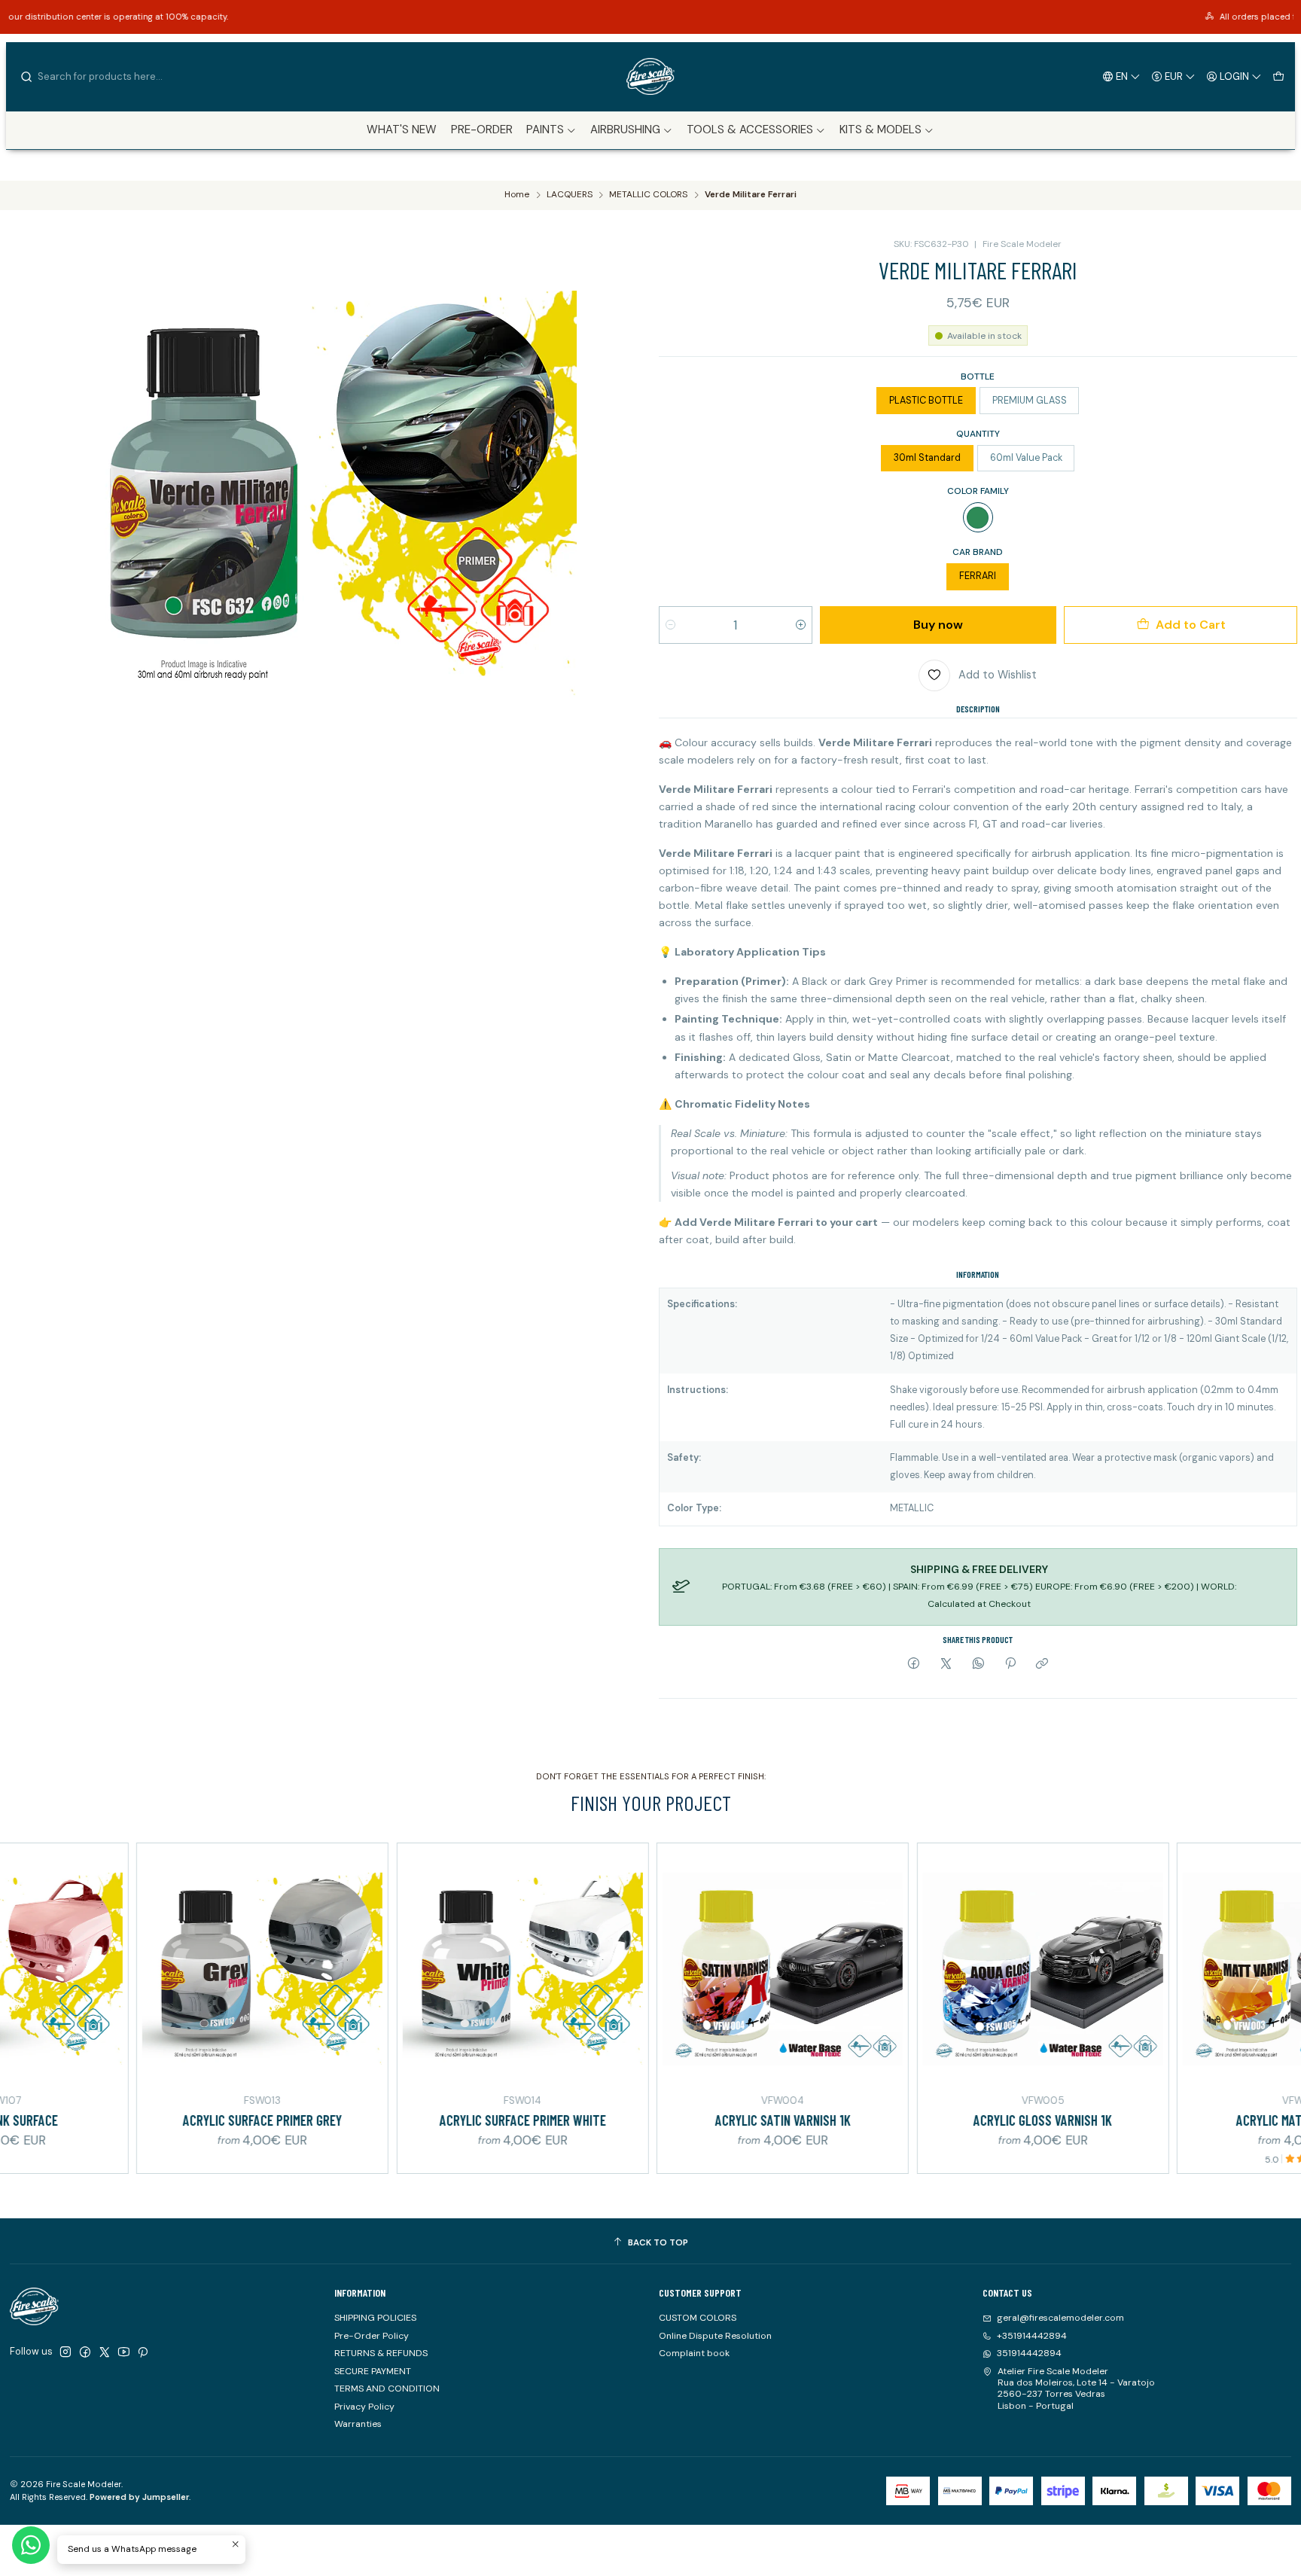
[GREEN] (978, 517)
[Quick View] (24, 1966)
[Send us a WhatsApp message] (31, 2545)
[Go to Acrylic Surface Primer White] (435, 1969)
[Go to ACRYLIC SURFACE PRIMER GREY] (174, 1969)
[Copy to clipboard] (1042, 1664)
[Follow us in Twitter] (105, 2352)
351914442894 (1029, 2353)
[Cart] (1278, 76)
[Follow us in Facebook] (85, 2352)
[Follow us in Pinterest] (143, 2352)
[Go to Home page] (650, 77)
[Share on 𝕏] (946, 1664)
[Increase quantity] (801, 625)
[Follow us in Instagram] (66, 2352)
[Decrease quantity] (670, 625)
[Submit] (26, 77)
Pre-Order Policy (372, 2336)
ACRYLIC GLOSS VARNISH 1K (955, 2120)
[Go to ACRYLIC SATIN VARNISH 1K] (695, 1969)
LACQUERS (570, 195)
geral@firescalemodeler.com (1060, 2318)
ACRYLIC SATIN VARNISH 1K (695, 2120)
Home (517, 195)
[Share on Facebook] (914, 1664)
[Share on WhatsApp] (978, 1664)
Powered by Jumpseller (139, 2497)
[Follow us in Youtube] (124, 2352)
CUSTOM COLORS (698, 2318)
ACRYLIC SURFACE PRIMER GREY (174, 2120)
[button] (551, 130)
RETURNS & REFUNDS (381, 2353)
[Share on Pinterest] (1010, 1664)
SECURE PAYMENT (373, 2371)
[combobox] (96, 77)
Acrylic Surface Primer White (435, 2120)
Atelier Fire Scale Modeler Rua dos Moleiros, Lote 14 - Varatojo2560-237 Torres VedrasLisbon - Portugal (1076, 2389)
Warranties (358, 2424)
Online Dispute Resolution (715, 2336)
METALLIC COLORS (648, 195)
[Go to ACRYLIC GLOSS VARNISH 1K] (955, 1969)
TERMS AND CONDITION (387, 2389)
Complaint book (694, 2353)
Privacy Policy (364, 2407)
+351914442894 (1032, 2336)
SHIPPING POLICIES (375, 2318)
